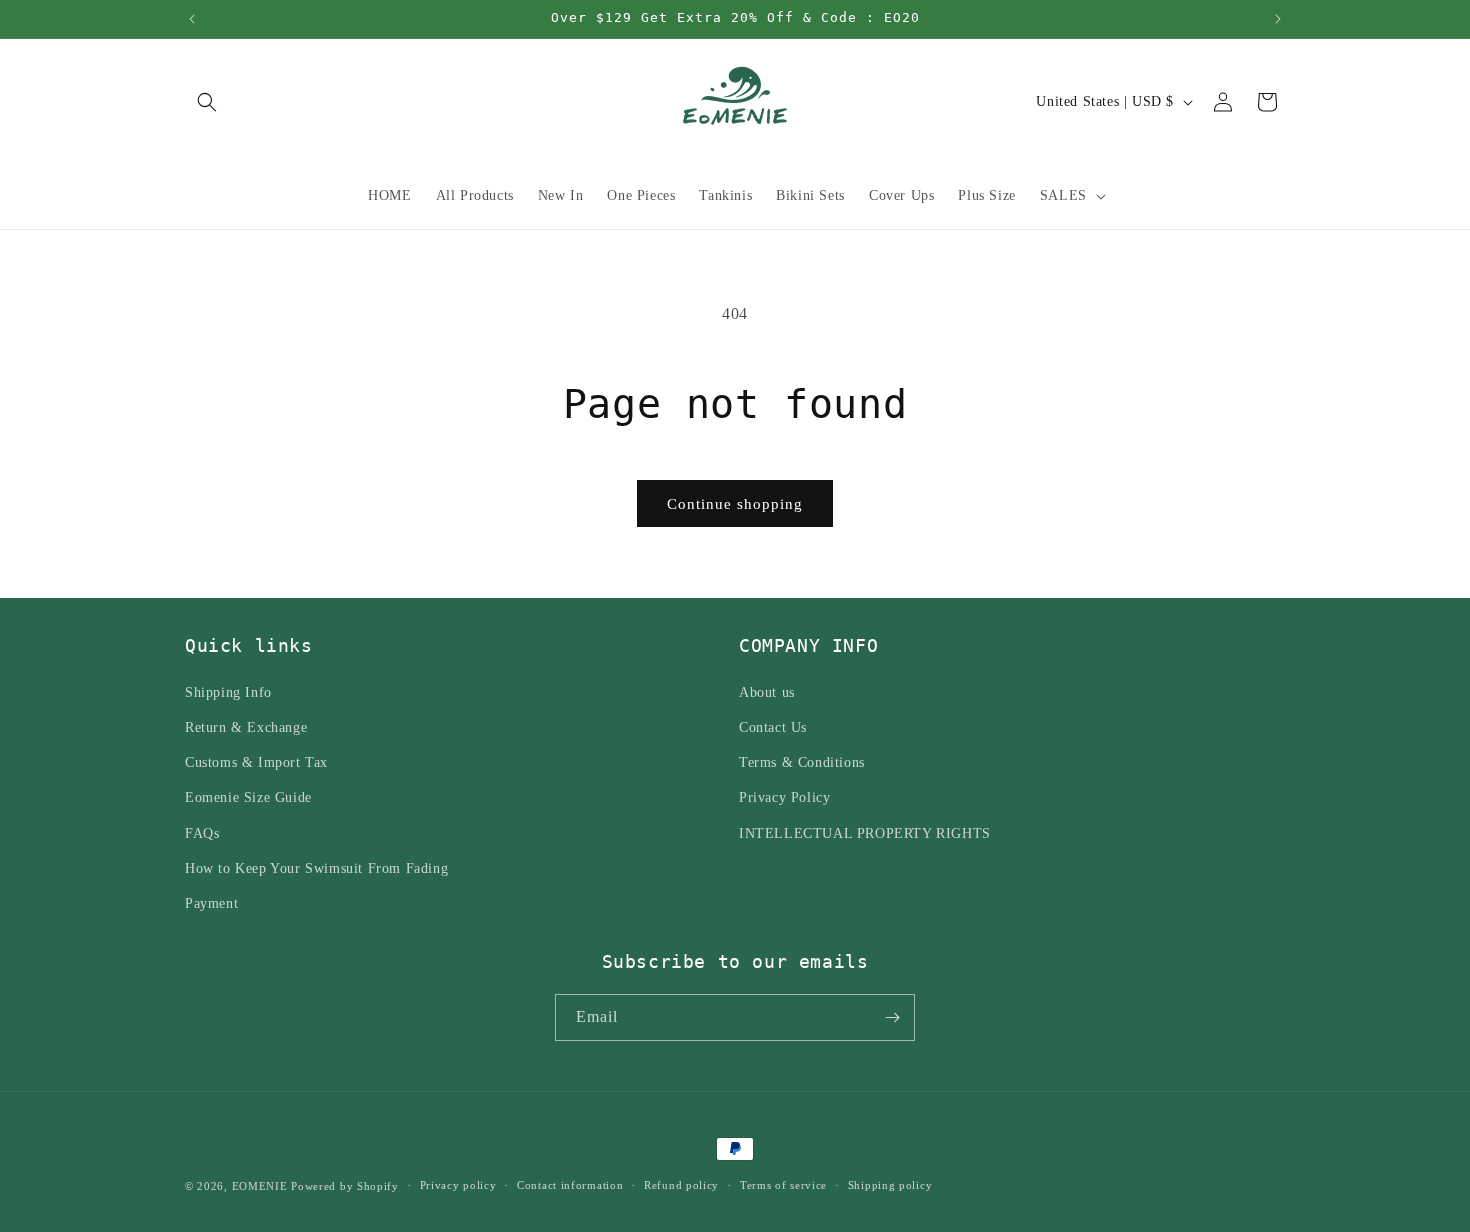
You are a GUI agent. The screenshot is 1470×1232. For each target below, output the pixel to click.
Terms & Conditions (802, 761)
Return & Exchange (246, 726)
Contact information (570, 1185)
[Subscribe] (892, 1017)
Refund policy (681, 1185)
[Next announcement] (1278, 19)
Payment (211, 902)
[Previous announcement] (192, 19)
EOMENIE (260, 1186)
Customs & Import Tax (256, 761)
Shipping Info (228, 691)
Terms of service (783, 1185)
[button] (207, 102)
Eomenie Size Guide (248, 796)
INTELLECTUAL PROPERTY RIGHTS (865, 832)
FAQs (202, 832)
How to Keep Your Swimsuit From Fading (316, 867)
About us (767, 691)
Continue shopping (735, 504)
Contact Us (773, 726)
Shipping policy (890, 1185)
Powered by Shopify (345, 1186)
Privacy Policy (784, 796)
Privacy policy (458, 1185)
